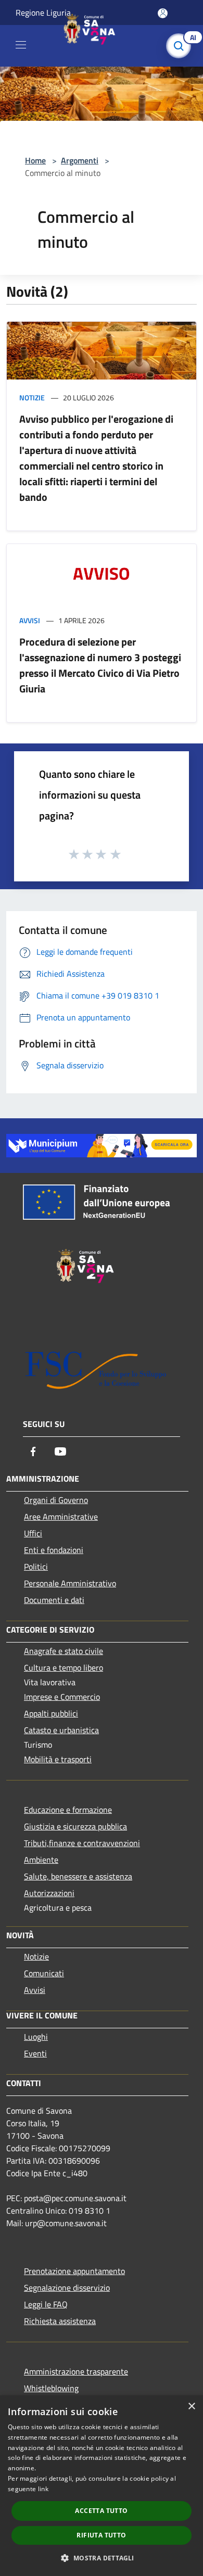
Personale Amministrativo (70, 1583)
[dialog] (102, 2486)
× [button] (191, 2407)
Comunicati (44, 1973)
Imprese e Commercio (62, 1697)
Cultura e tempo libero (64, 1668)
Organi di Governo (56, 1500)
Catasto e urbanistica (61, 1730)
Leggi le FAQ (46, 2304)
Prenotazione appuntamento (74, 2271)
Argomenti (80, 160)
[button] (101, 2558)
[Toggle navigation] (21, 45)
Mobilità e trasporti (58, 1759)
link (43, 2489)
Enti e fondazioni (54, 1550)
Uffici (33, 1533)
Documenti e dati (54, 1600)
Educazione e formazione (68, 1810)
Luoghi (36, 2037)
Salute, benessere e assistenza (78, 1876)
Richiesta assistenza (60, 2321)
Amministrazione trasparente (76, 2371)
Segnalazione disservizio (67, 2288)
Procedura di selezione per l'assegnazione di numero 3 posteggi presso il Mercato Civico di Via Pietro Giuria (100, 665)
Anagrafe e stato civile (64, 1651)
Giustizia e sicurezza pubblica (75, 1826)
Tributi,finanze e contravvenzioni (82, 1843)
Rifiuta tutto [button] (101, 2535)
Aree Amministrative (61, 1517)
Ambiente (41, 1860)
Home (35, 160)
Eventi (35, 2053)
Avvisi (30, 620)
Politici (36, 1567)
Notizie (32, 397)
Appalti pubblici (51, 1713)
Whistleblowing (51, 2388)
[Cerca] (181, 46)
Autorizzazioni (49, 1893)
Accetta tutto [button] (101, 2511)
